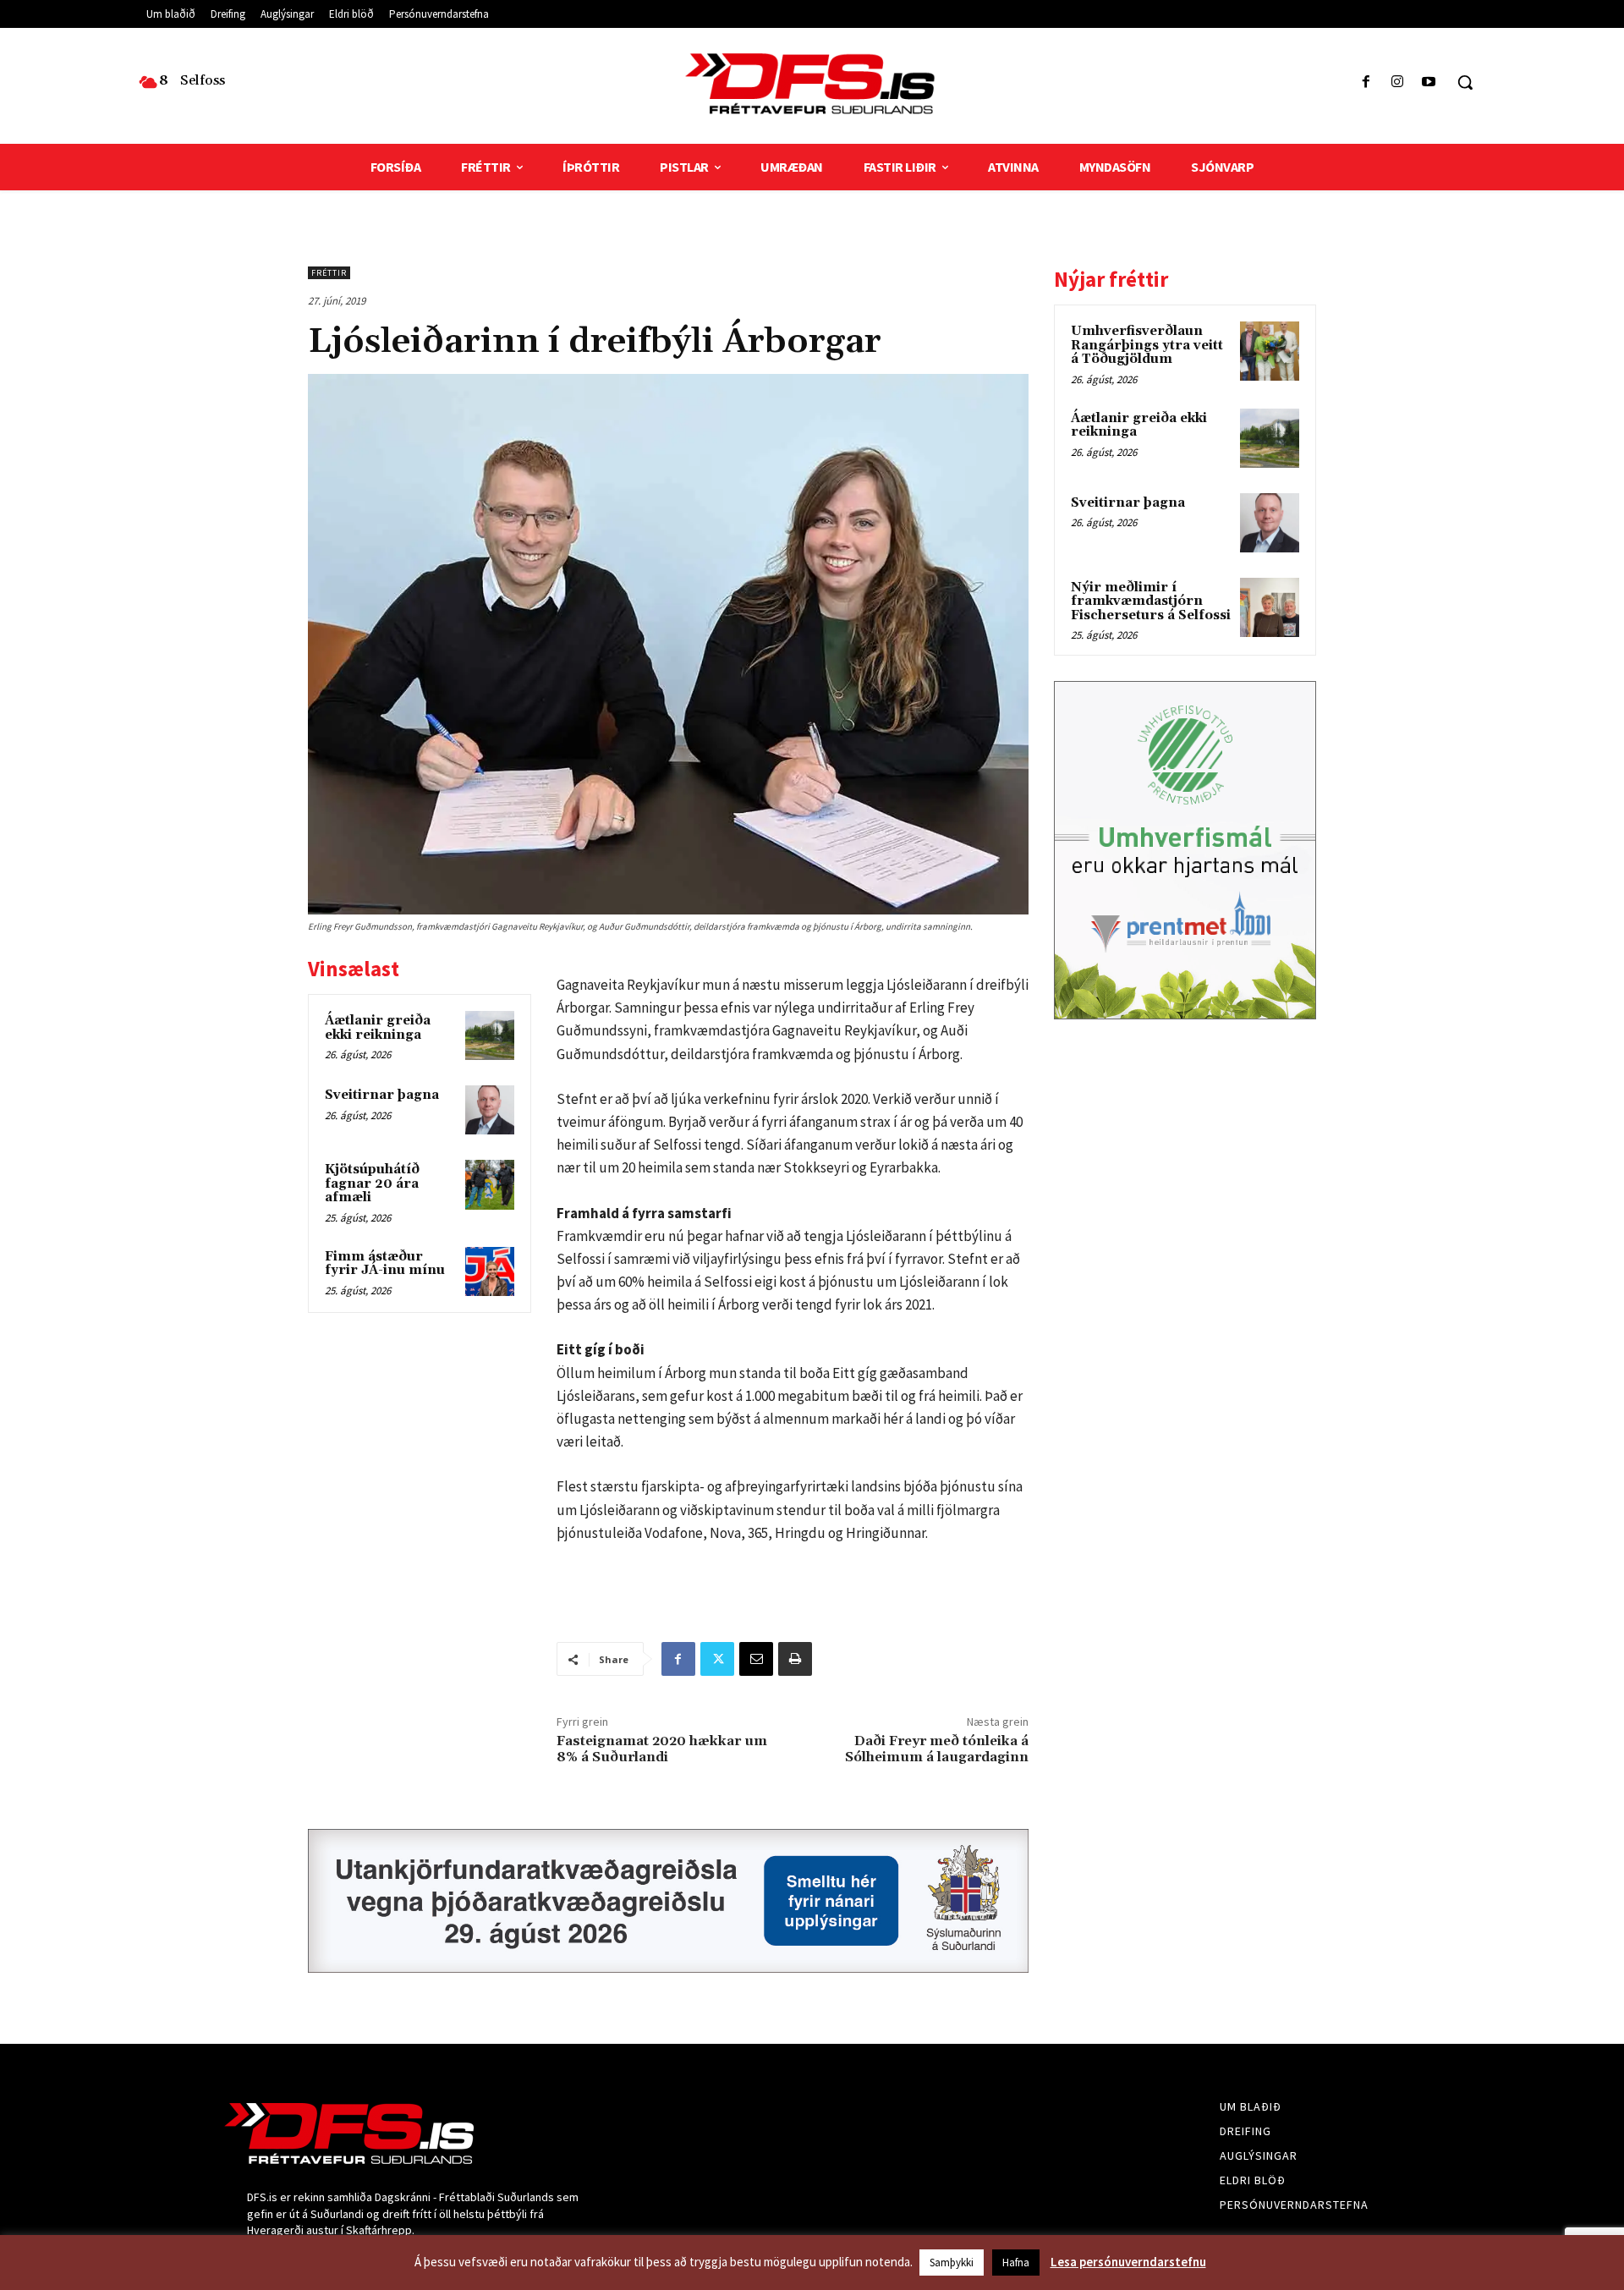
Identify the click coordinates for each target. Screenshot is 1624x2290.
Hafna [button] (1016, 2263)
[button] (1465, 82)
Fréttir (329, 273)
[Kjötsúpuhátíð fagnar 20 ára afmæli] (490, 1184)
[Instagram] (1398, 82)
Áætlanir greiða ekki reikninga (378, 1028)
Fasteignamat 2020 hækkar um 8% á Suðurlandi (662, 1749)
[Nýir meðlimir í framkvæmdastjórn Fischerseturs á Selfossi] (1270, 607)
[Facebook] (1366, 82)
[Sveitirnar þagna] (490, 1110)
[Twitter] (717, 1659)
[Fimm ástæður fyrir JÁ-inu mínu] (490, 1271)
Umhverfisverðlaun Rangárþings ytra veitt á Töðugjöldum (1147, 345)
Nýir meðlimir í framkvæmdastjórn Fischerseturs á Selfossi (1151, 601)
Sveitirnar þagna (382, 1095)
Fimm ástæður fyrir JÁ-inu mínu (385, 1264)
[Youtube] (1429, 82)
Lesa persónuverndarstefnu (1128, 2262)
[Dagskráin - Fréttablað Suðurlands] (812, 84)
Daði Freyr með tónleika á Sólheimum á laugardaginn (937, 1749)
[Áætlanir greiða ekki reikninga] (490, 1035)
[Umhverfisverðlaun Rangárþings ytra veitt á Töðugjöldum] (1270, 351)
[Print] (795, 1659)
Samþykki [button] (952, 2263)
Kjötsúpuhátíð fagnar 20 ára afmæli (372, 1183)
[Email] (756, 1659)
